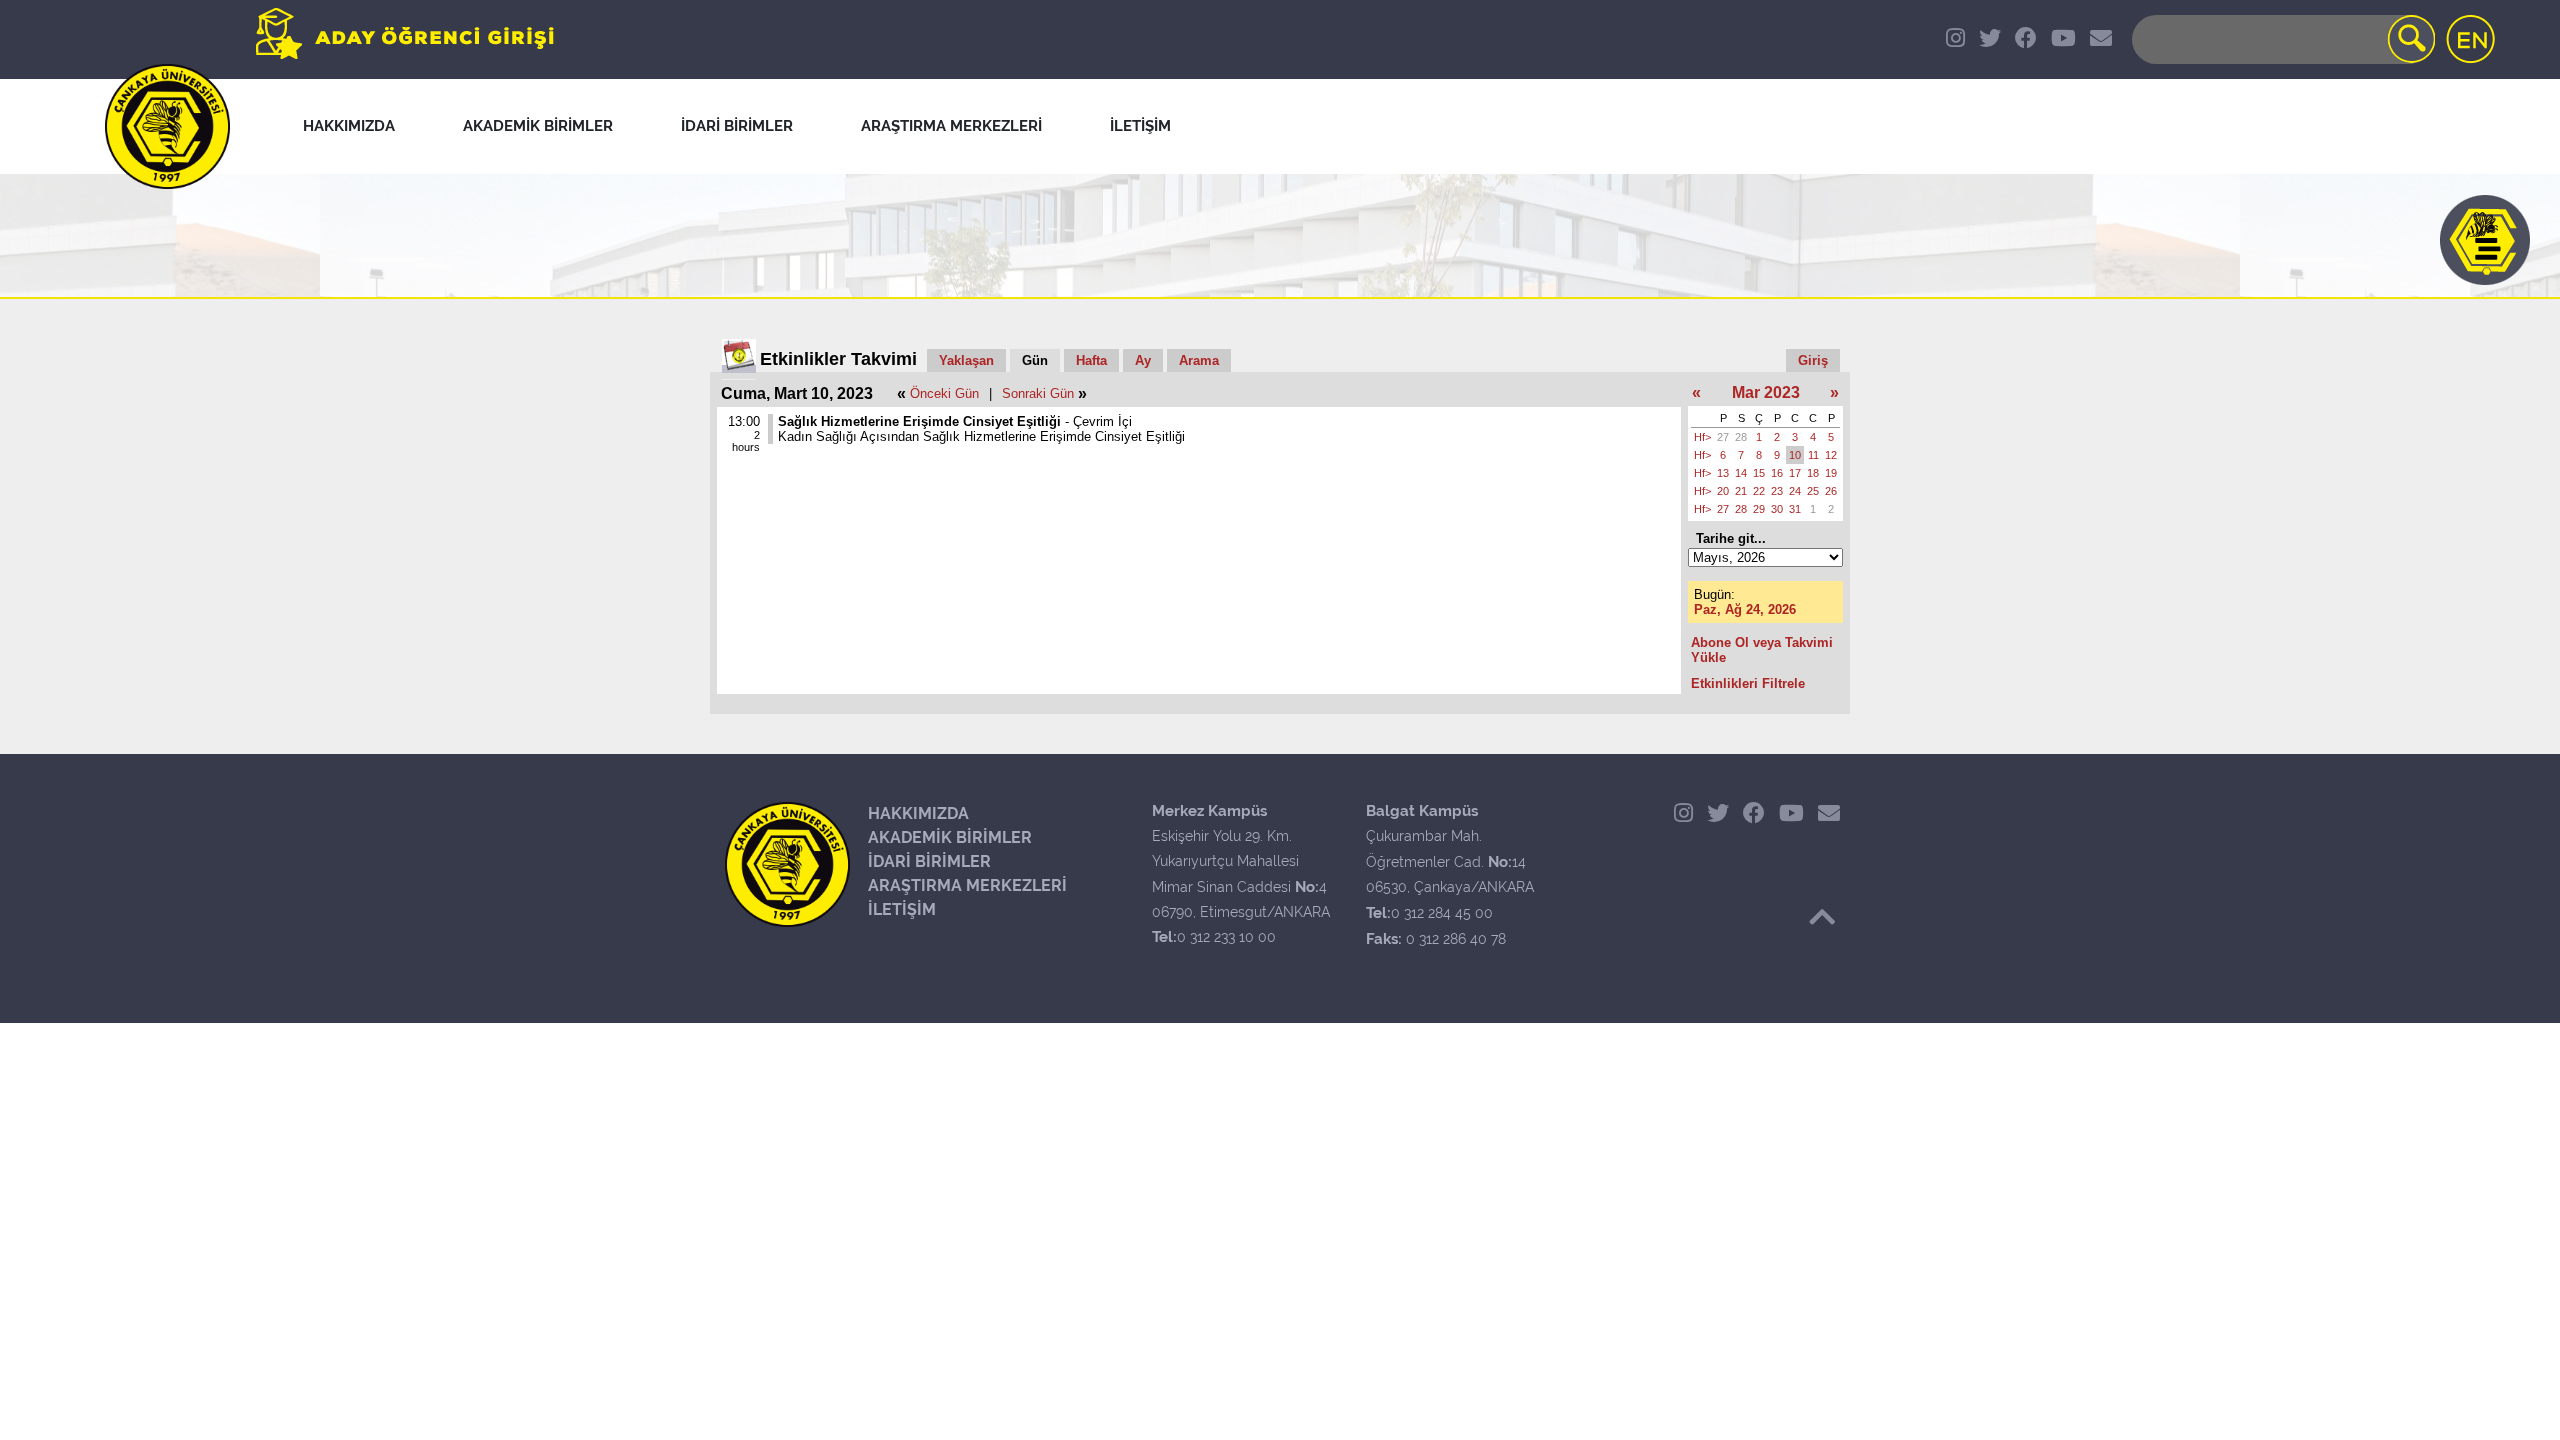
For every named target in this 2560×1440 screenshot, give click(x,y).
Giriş (1813, 360)
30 (1777, 509)
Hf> (1702, 437)
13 (1723, 473)
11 (1813, 455)
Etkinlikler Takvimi (838, 359)
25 (1813, 491)
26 (1831, 491)
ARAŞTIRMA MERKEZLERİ (967, 885)
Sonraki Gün (1038, 393)
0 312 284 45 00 (1442, 913)
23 (1777, 491)
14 (1741, 473)
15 (1759, 473)
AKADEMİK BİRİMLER (950, 837)
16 (1777, 473)
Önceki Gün (944, 393)
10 (1795, 455)
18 (1813, 473)
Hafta (1091, 360)
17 (1795, 473)
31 (1795, 509)
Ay (1143, 360)
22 (1759, 491)
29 (1759, 509)
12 (1831, 455)
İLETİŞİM (902, 909)
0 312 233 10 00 (1226, 937)
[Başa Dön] (1822, 917)
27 (1723, 437)
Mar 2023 (1766, 392)
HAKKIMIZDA (918, 813)
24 (1795, 491)
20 (1723, 491)
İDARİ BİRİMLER (929, 861)
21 (1741, 491)
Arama (1199, 360)
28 (1741, 437)
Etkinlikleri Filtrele (1748, 683)
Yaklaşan (966, 360)
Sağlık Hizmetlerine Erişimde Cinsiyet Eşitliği (919, 421)
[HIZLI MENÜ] (2485, 240)
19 (1831, 473)
